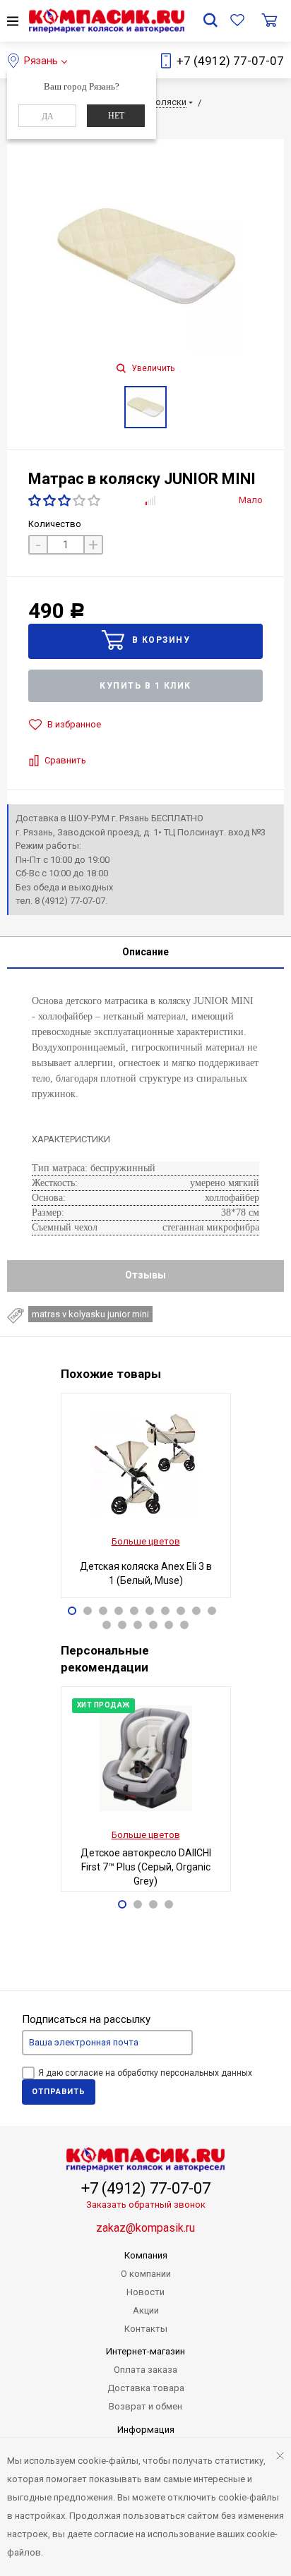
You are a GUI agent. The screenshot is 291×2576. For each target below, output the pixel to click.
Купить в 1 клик (145, 686)
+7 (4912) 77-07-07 (230, 61)
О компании (146, 2274)
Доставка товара (146, 2388)
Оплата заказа (145, 2370)
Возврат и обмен (145, 2406)
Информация (146, 2430)
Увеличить (152, 368)
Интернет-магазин (145, 2351)
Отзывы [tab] (145, 1275)
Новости (145, 2292)
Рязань (41, 61)
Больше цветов (146, 1541)
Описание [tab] (145, 952)
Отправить (59, 2092)
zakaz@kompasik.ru (145, 2228)
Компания (146, 2255)
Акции (146, 2310)
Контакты (146, 2329)
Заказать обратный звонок (146, 2205)
